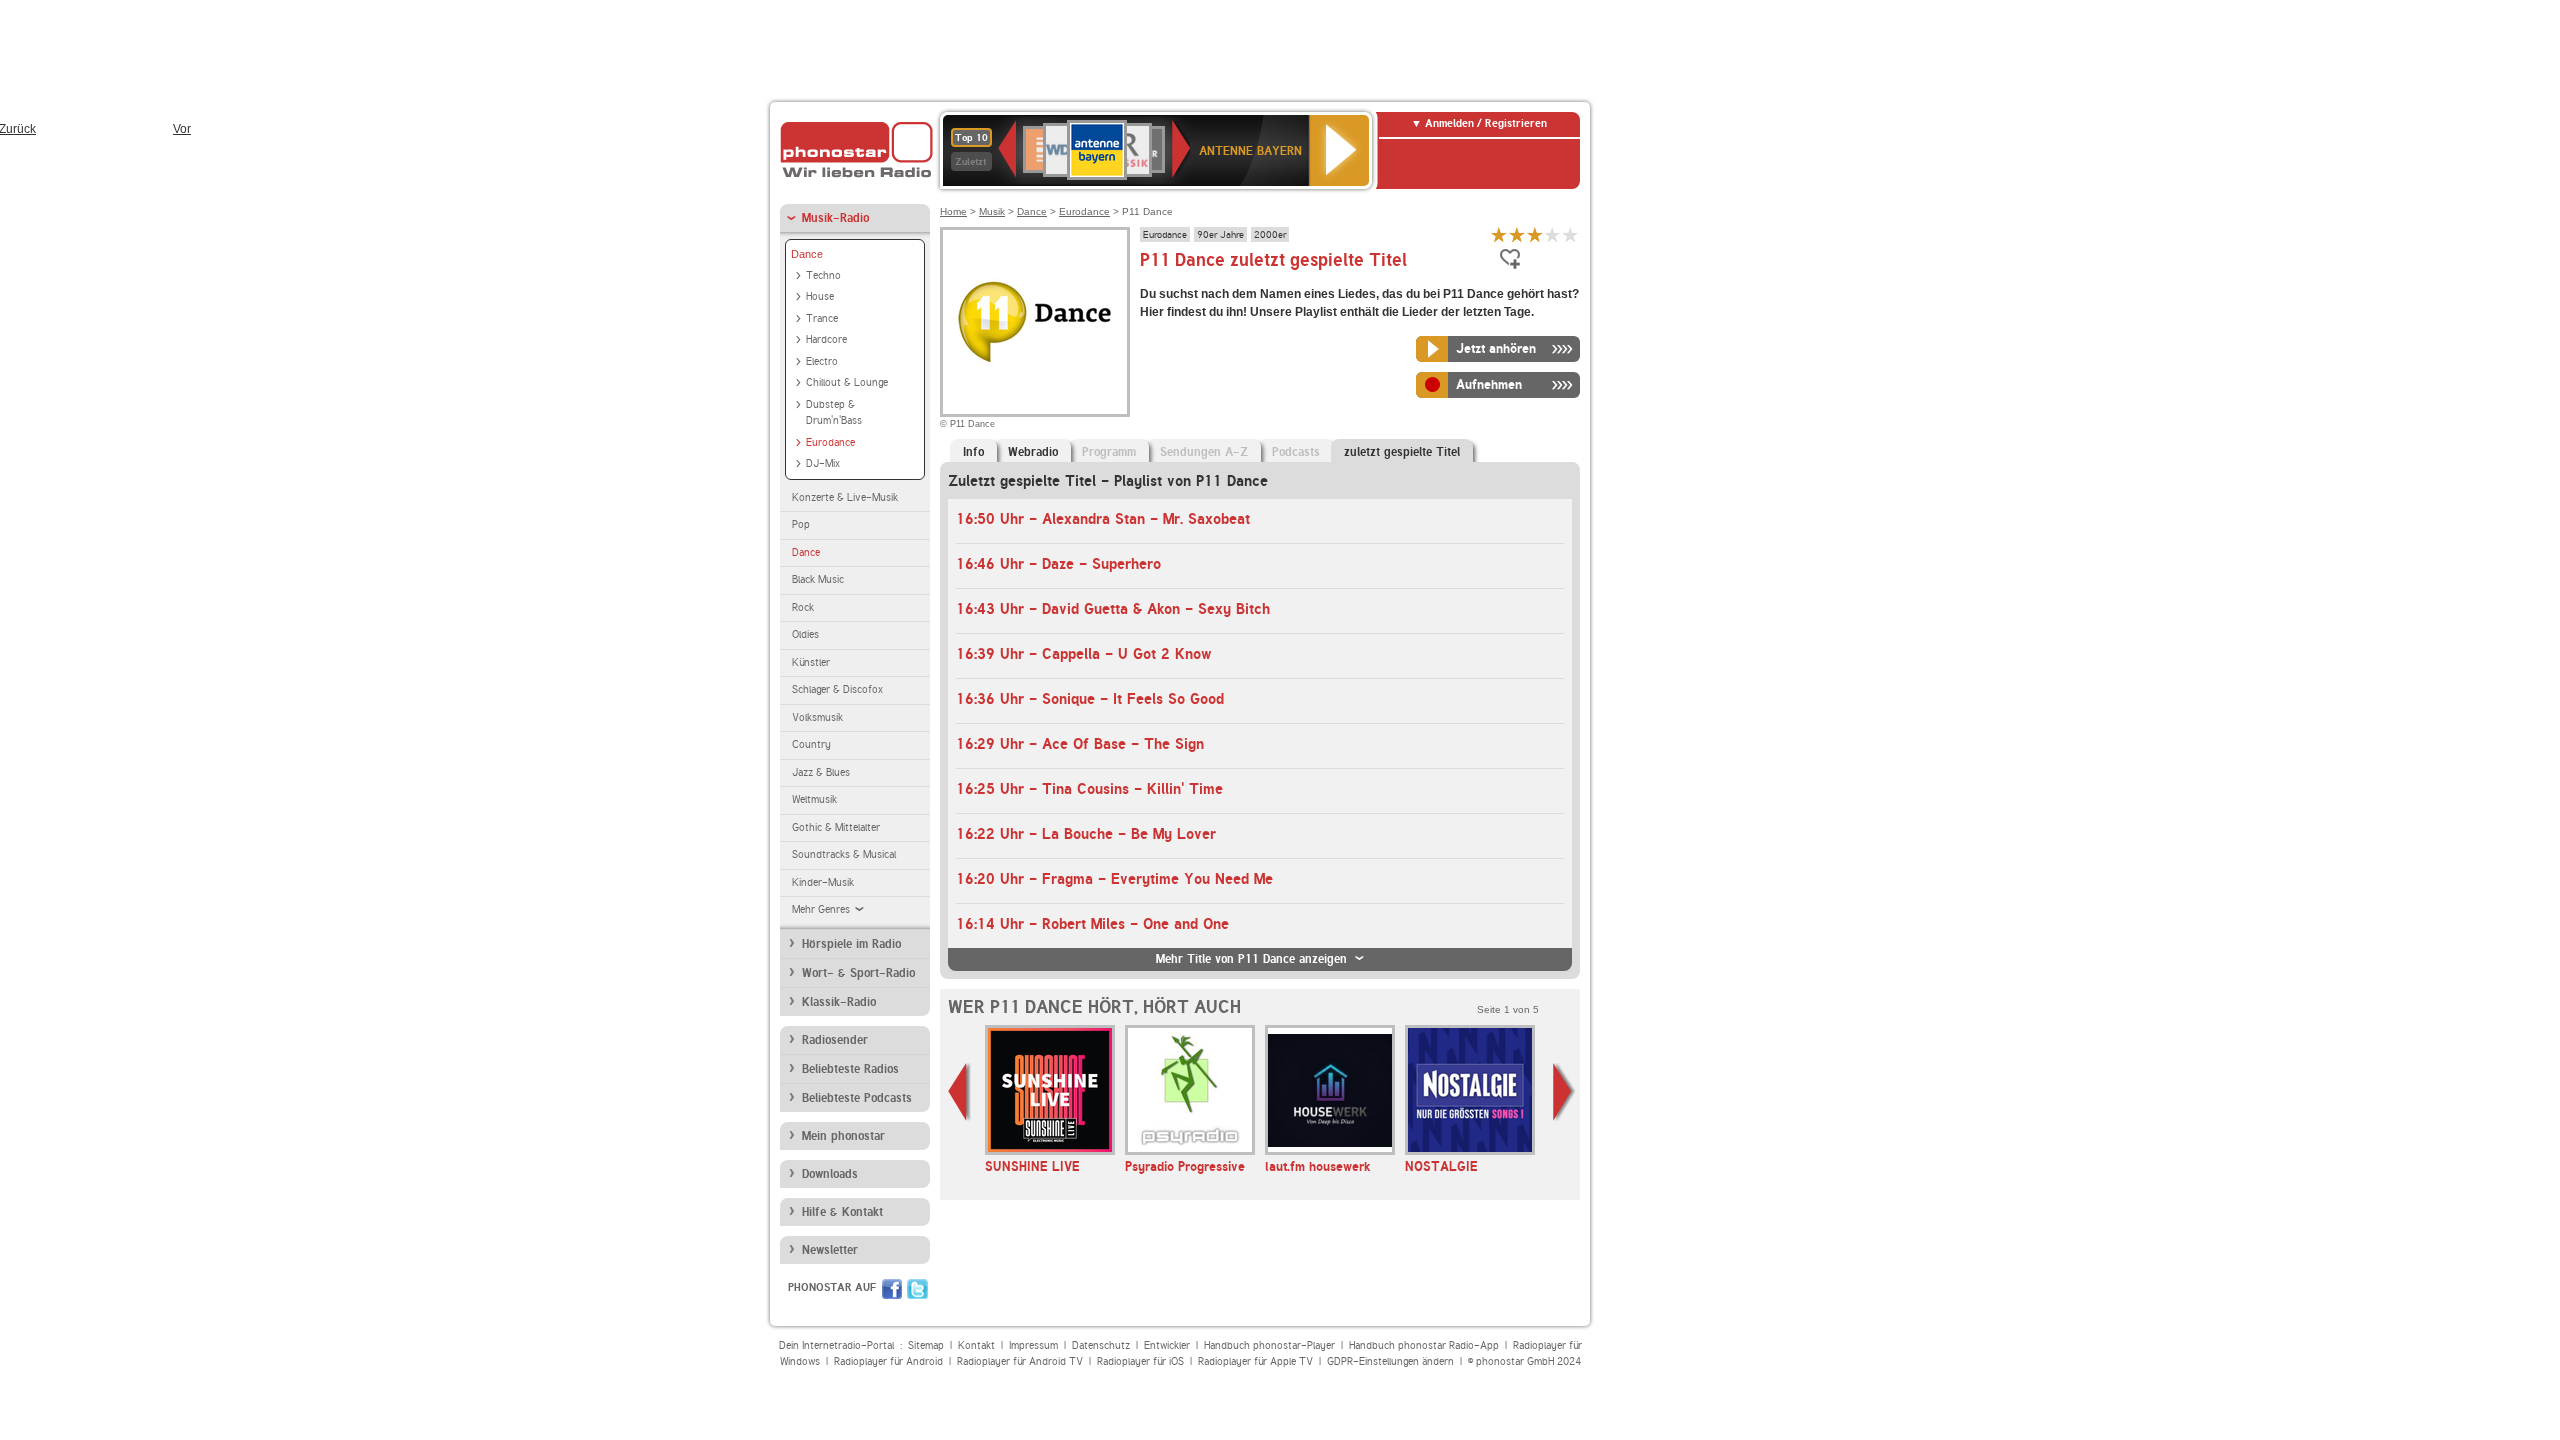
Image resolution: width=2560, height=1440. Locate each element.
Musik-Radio (835, 218)
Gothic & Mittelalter (836, 827)
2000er (1270, 234)
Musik (992, 211)
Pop (801, 524)
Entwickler (1167, 1345)
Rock (803, 607)
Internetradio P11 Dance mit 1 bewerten (1499, 234)
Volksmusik (817, 717)
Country (811, 744)
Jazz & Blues (821, 772)
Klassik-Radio (839, 1002)
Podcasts (1296, 452)
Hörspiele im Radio (851, 944)
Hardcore (826, 339)
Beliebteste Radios (850, 1069)
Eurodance (830, 442)
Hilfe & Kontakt (842, 1212)
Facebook (892, 1289)
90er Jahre (1220, 234)
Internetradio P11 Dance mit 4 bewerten (1553, 234)
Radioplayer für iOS (1140, 1361)
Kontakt (976, 1345)
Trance (822, 318)
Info (973, 452)
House (820, 296)
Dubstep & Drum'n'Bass (834, 413)
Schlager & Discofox (837, 689)
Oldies (805, 634)
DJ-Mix (823, 463)
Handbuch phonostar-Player (1269, 1345)
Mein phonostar (843, 1136)
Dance (807, 254)
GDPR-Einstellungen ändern (1390, 1361)
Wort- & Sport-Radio (858, 973)
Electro (822, 361)
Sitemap (926, 1345)
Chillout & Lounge (847, 382)
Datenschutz (1101, 1345)
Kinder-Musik (823, 882)
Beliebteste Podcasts (857, 1098)
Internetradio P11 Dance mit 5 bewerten (1571, 234)
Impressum (1033, 1345)
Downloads (830, 1174)
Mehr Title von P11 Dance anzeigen (1251, 959)
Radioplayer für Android (888, 1361)
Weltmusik (814, 799)
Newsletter (830, 1250)
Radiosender (835, 1040)
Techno (823, 275)
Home (953, 211)
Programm (1109, 452)
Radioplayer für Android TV (1020, 1361)
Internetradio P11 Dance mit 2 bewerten (1517, 234)
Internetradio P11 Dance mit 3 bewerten (1535, 234)
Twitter (917, 1289)
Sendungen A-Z (1204, 452)
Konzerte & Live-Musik (845, 497)
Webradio (1033, 452)
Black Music (818, 579)
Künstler (811, 662)
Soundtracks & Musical (844, 854)
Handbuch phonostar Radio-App (1424, 1345)
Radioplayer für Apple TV (1255, 1361)
